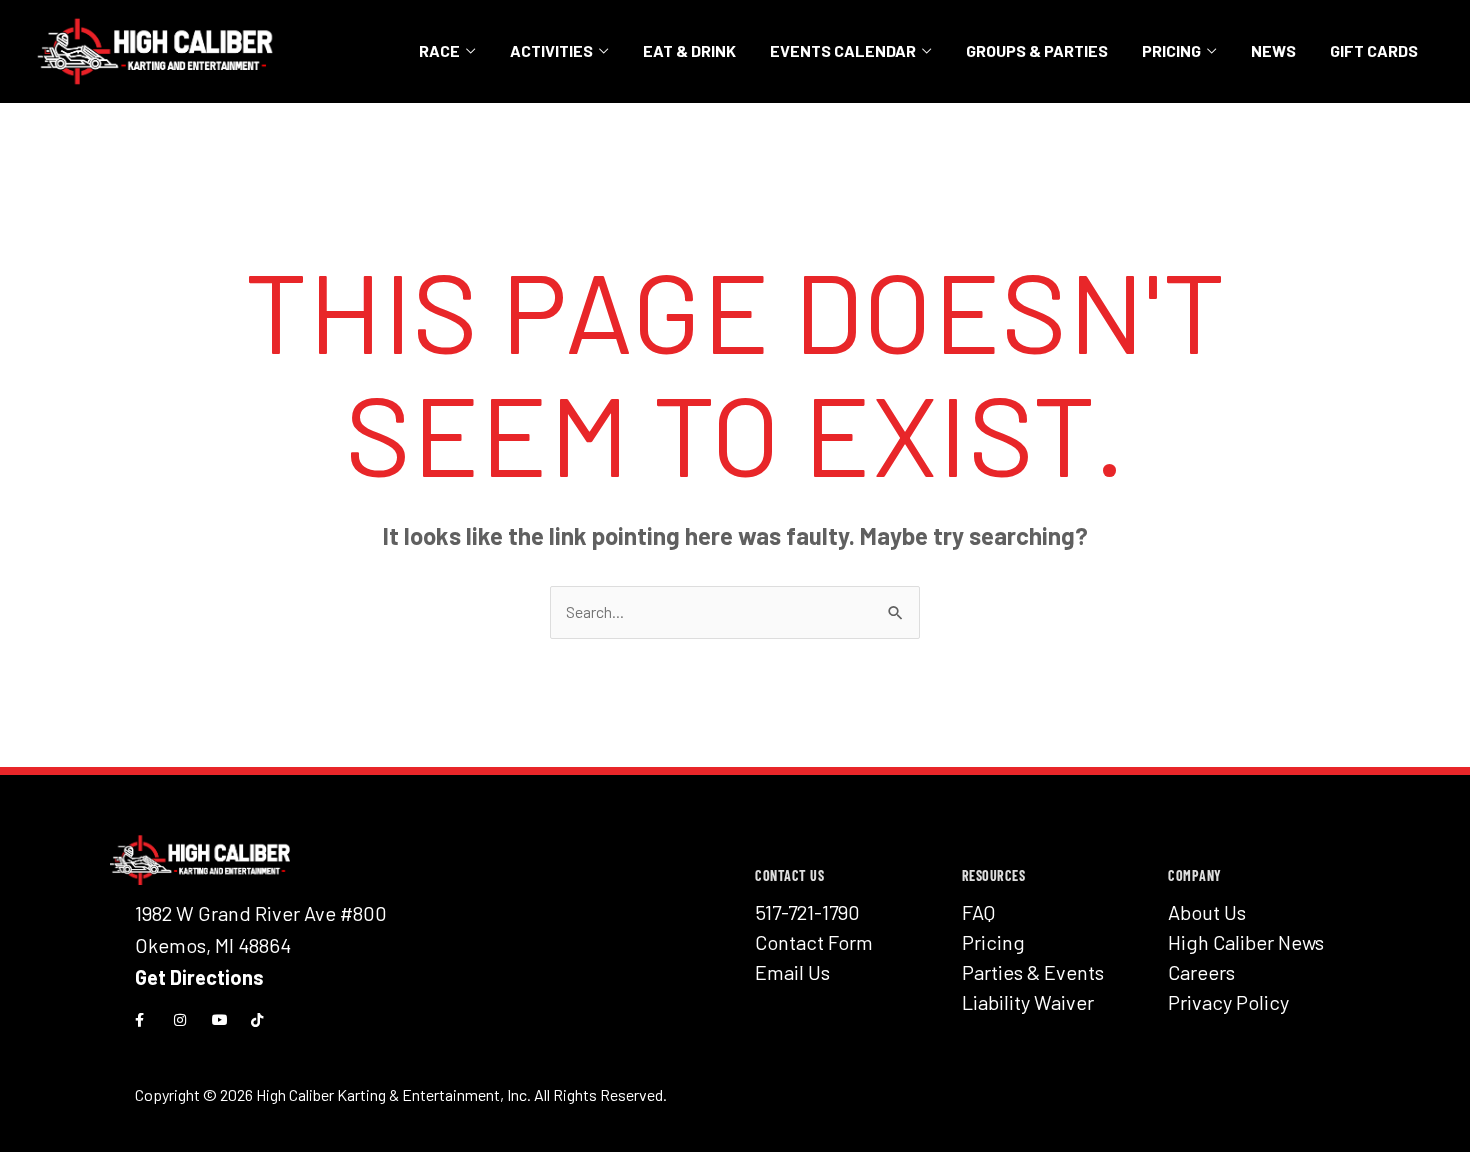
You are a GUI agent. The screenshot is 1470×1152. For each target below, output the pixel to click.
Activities (551, 50)
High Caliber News (1246, 942)
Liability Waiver (1028, 1002)
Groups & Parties (1037, 50)
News (1273, 50)
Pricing (1171, 50)
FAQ (978, 912)
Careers (1201, 972)
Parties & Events (1033, 972)
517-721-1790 (807, 912)
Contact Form (814, 942)
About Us (1207, 912)
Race (439, 50)
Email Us (792, 972)
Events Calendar (843, 50)
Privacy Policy (1228, 1002)
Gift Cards (1374, 50)
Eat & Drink (689, 50)
